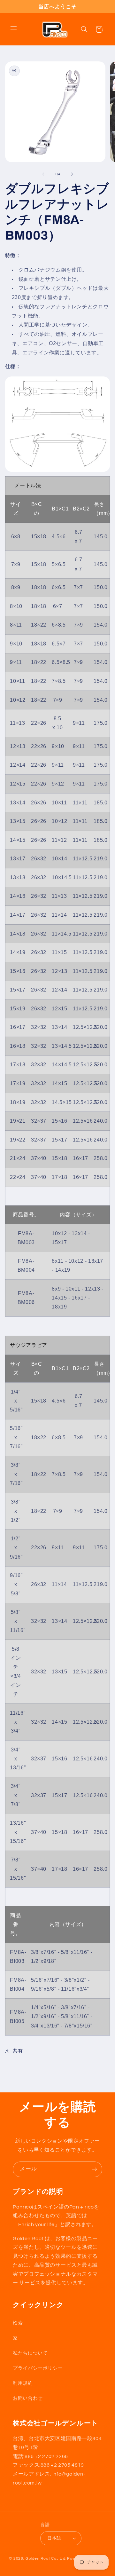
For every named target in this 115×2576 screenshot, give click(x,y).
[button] (13, 29)
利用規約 (23, 2383)
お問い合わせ (28, 2398)
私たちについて (30, 2353)
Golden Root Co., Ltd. (46, 2559)
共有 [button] (18, 2051)
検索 (18, 2323)
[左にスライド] (43, 174)
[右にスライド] (72, 174)
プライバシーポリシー (38, 2368)
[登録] (95, 2169)
